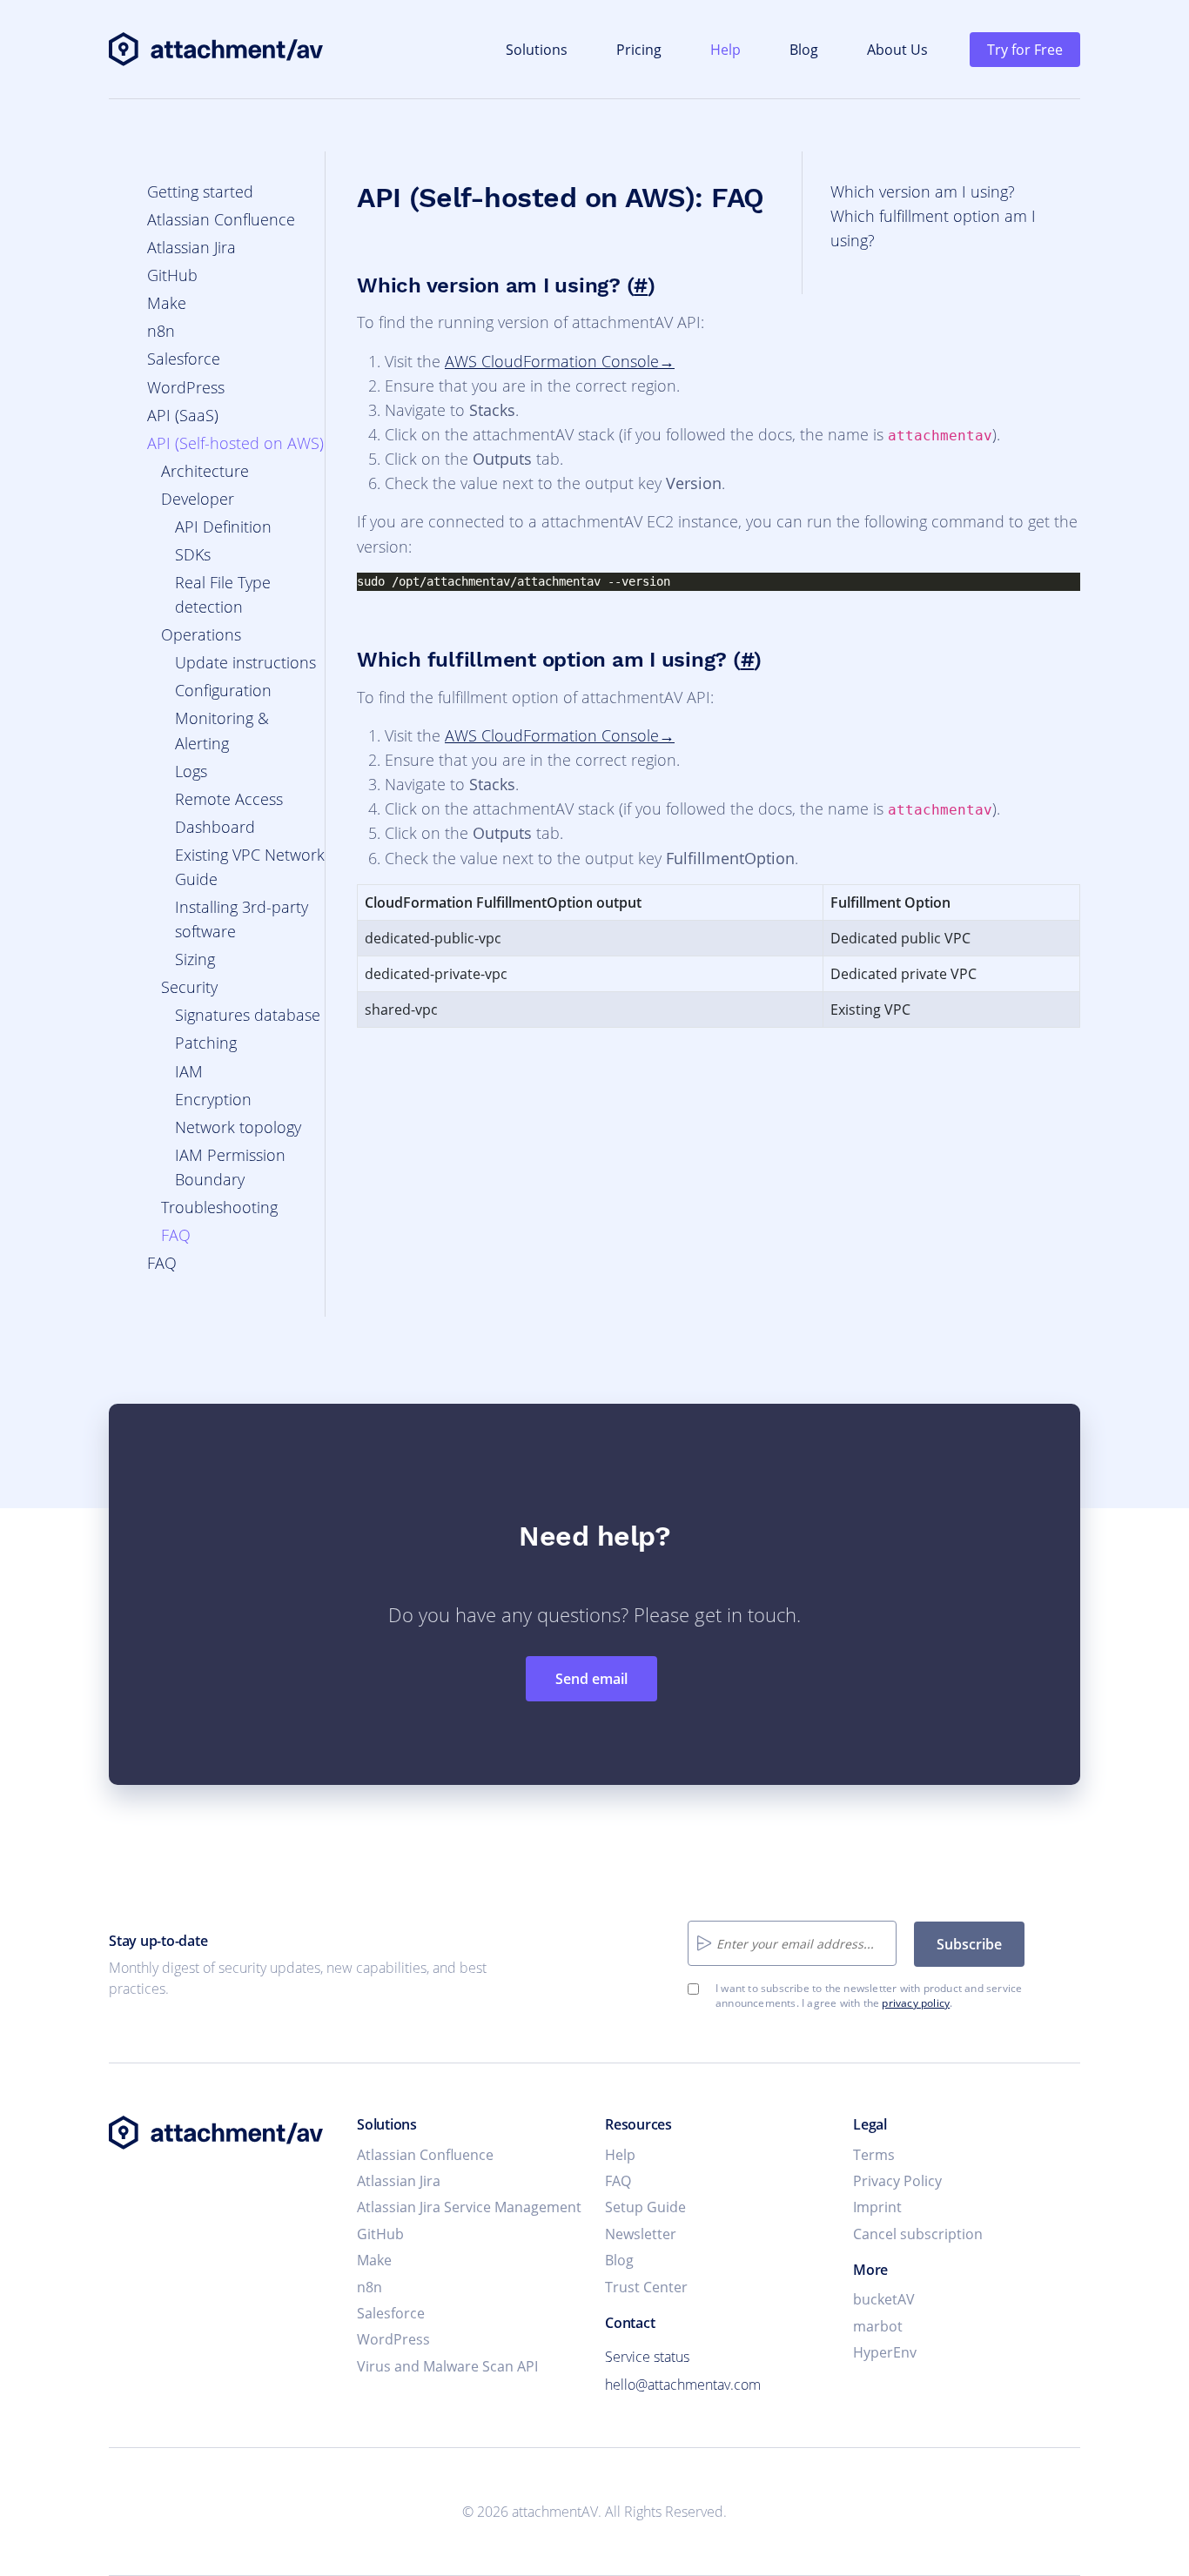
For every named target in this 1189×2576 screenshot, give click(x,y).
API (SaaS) (183, 415)
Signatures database (248, 1015)
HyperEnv (885, 2352)
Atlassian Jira (191, 247)
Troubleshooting (219, 1207)
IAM (189, 1071)
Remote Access (229, 799)
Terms (874, 2155)
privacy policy (916, 2003)
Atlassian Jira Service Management (469, 2207)
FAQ (176, 1235)
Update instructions (245, 662)
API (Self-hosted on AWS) (235, 443)
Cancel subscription (918, 2234)
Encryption (213, 1099)
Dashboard (215, 827)
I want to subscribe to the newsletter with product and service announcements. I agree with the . (869, 1996)
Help (725, 50)
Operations (201, 634)
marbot (878, 2326)
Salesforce (184, 359)
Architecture (205, 471)
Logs (191, 771)
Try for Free (1025, 50)
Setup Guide (645, 2207)
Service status (647, 2357)
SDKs (193, 554)
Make (167, 303)
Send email (591, 1679)
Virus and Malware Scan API (447, 2366)
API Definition (223, 527)
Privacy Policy (897, 2181)
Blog (804, 50)
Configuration (223, 690)
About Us (897, 50)
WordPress (186, 387)
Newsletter (641, 2234)
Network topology (238, 1127)
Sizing (195, 959)
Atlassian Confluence (221, 219)
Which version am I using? (923, 191)
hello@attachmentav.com (683, 2385)
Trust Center (646, 2287)
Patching (206, 1043)
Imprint (877, 2207)
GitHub (172, 275)
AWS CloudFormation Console (552, 361)
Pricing (639, 50)
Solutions (537, 50)
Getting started (200, 191)
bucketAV (884, 2299)
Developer (198, 499)
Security (189, 987)
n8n (161, 331)
